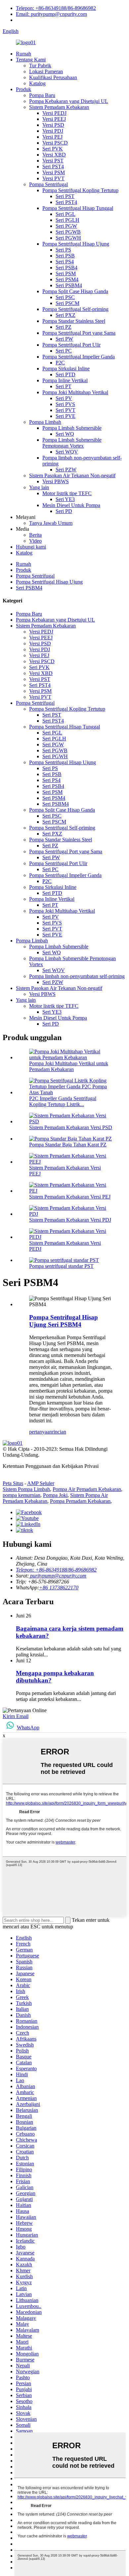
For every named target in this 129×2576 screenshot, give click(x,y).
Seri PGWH (68, 238)
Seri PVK (53, 149)
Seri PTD (65, 374)
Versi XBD (54, 155)
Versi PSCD (55, 143)
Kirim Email (16, 1716)
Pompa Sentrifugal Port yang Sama (79, 333)
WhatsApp (28, 1728)
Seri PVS (65, 404)
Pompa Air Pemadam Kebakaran (87, 1489)
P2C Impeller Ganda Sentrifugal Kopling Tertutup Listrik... (63, 1101)
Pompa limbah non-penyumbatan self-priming (77, 976)
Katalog (37, 83)
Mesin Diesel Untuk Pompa (71, 505)
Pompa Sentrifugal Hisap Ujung (76, 244)
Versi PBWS (56, 481)
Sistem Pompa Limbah (26, 1489)
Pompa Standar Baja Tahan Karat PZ (68, 1145)
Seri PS (63, 250)
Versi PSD (53, 125)
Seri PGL (65, 214)
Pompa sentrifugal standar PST (61, 1266)
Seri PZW (66, 470)
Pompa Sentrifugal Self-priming (75, 309)
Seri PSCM (67, 303)
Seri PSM (66, 273)
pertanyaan (41, 1432)
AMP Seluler (41, 1483)
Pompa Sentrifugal (48, 184)
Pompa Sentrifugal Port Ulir (71, 345)
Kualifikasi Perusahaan (53, 77)
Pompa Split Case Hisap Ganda (75, 291)
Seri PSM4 (67, 279)
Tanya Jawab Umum (51, 523)
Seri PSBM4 (69, 285)
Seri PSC (65, 297)
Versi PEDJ (54, 113)
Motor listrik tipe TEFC (67, 493)
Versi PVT (53, 178)
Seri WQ (65, 434)
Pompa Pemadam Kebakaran (80, 1501)
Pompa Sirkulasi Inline (66, 369)
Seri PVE (65, 416)
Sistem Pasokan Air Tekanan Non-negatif (72, 475)
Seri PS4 (65, 262)
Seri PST (65, 196)
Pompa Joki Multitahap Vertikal (75, 392)
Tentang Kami (31, 60)
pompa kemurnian (21, 1495)
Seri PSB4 (66, 268)
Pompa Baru (42, 95)
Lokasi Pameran (46, 71)
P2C (60, 363)
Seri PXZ (65, 315)
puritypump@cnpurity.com (58, 1576)
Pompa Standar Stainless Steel (74, 321)
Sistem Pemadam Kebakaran (59, 107)
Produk (23, 89)
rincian (59, 1432)
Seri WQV (67, 452)
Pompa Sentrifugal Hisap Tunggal (78, 208)
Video (35, 541)
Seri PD (64, 511)
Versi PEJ (52, 137)
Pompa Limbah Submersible (72, 428)
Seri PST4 (53, 167)
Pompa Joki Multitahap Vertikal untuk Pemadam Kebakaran (69, 1066)
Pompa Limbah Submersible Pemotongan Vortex (72, 443)
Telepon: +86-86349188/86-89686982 (56, 8)
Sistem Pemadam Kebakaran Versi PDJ (70, 1220)
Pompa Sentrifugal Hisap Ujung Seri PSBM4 (64, 1321)
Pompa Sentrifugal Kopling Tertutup (80, 190)
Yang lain (39, 487)
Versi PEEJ (54, 119)
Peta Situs (13, 1483)
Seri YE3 (65, 499)
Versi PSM (54, 172)
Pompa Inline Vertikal (65, 380)
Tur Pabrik (40, 66)
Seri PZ (64, 327)
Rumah (23, 54)
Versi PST (53, 161)
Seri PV (64, 398)
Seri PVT (65, 410)
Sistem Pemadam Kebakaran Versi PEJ (70, 1197)
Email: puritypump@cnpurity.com (51, 14)
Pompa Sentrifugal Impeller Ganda (79, 357)
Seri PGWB (68, 232)
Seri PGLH (67, 220)
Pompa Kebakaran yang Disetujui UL (69, 101)
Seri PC (64, 351)
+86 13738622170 (59, 1588)
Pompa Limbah (45, 422)
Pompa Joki (55, 1495)
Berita (35, 535)
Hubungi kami (31, 547)
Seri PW (64, 339)
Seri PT (64, 386)
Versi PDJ (53, 131)
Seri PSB (65, 256)
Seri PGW (66, 226)
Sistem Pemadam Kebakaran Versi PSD (71, 1127)
